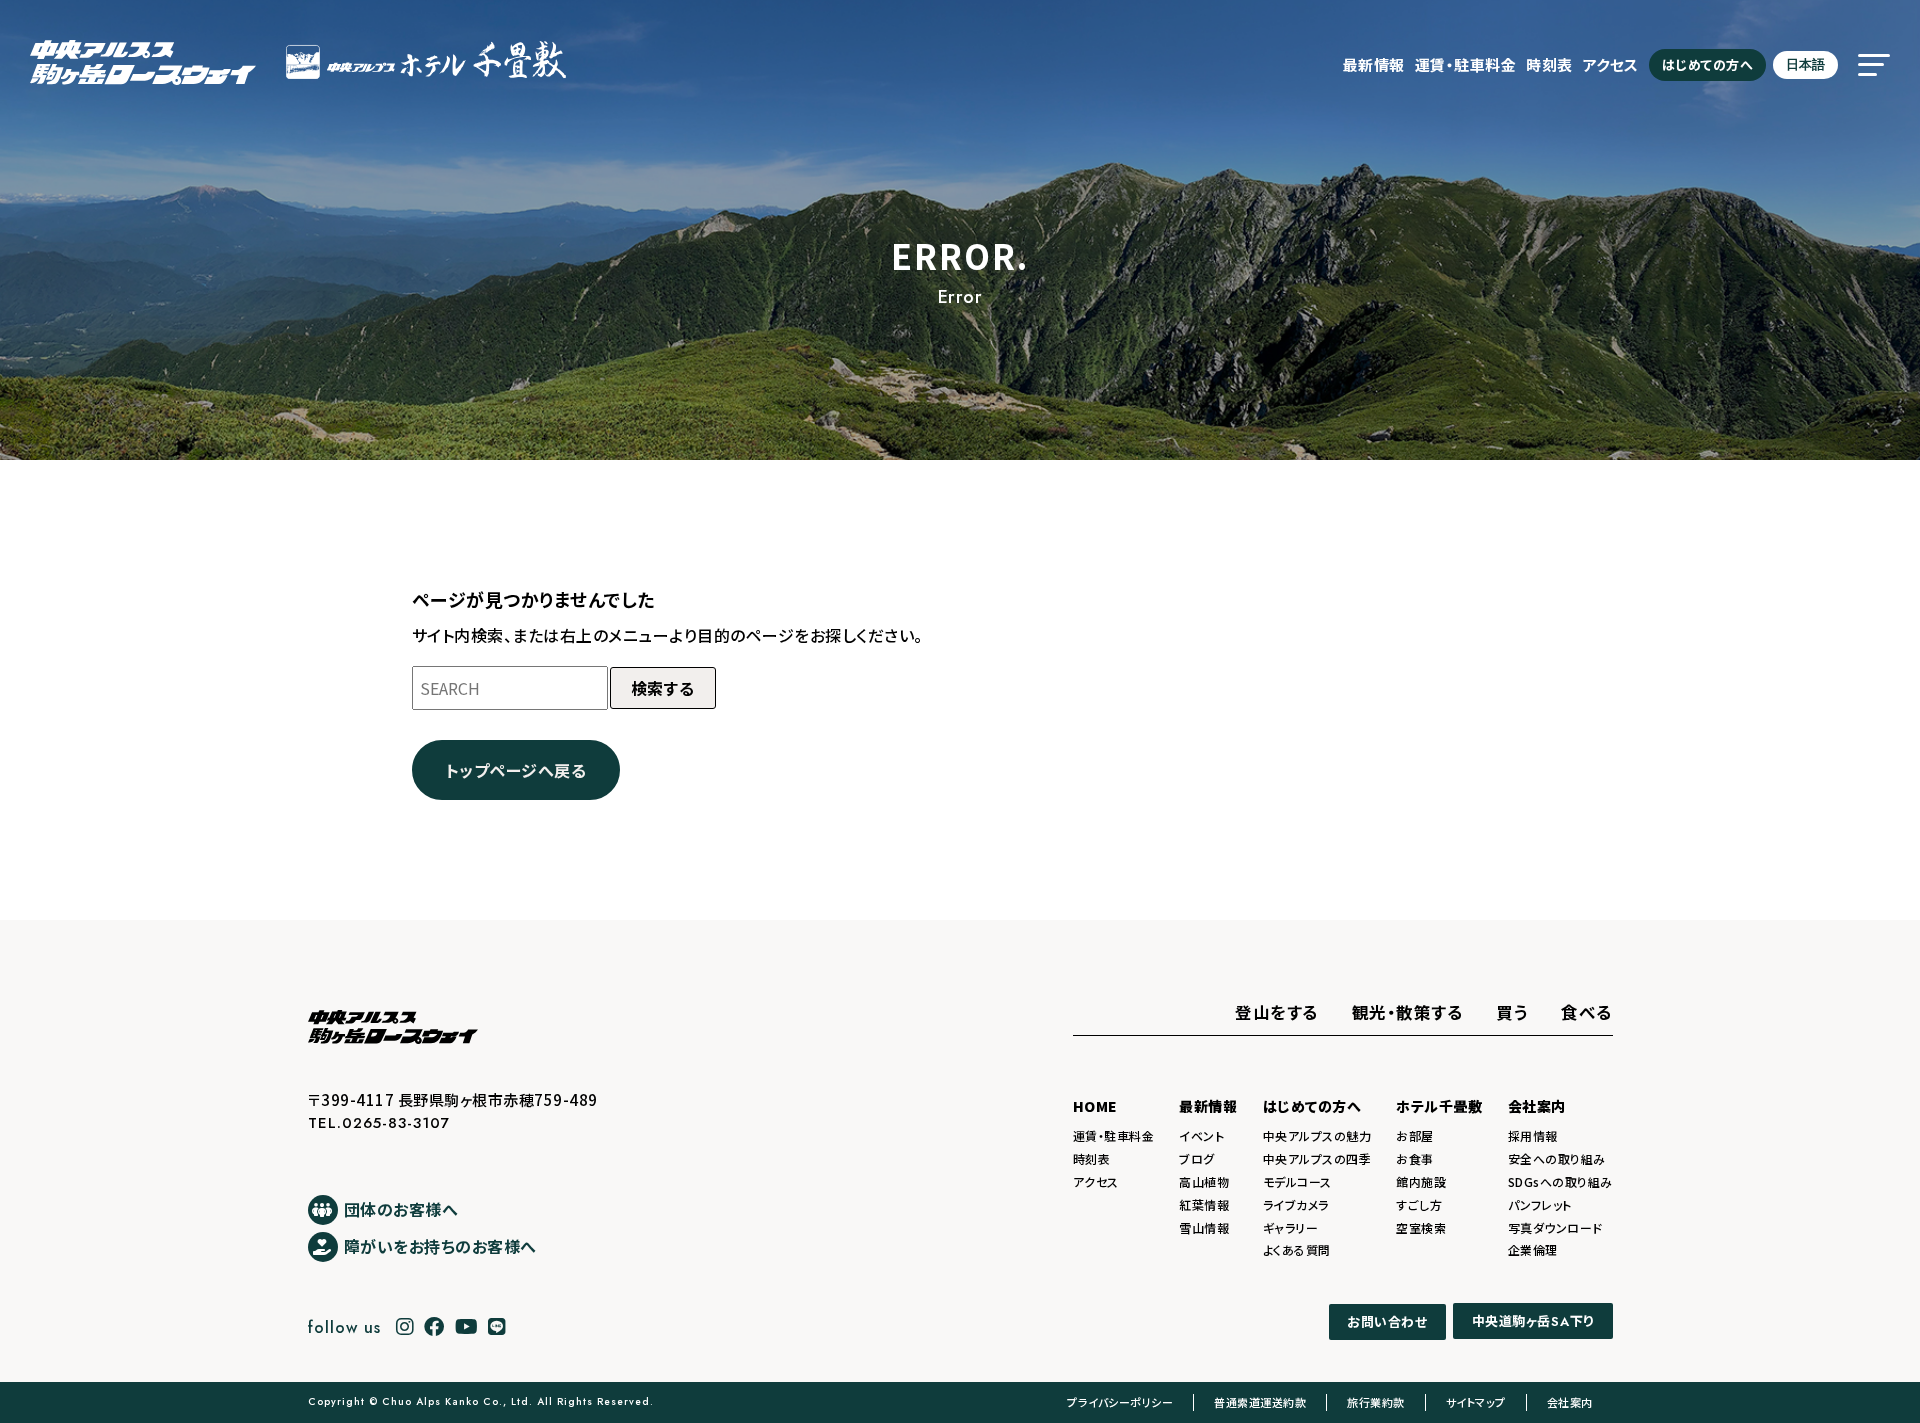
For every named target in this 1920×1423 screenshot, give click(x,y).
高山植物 (1204, 1181)
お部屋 (1415, 1135)
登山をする (1277, 1012)
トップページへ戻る (516, 770)
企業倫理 (1533, 1249)
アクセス (1611, 64)
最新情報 (1374, 64)
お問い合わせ (1387, 1321)
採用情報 (1533, 1135)
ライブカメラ (1296, 1204)
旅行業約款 (1376, 1402)
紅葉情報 (1204, 1204)
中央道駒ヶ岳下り (1533, 1322)
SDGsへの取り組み (1560, 1181)
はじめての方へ (1708, 64)
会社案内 (1537, 1106)
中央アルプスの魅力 (1317, 1135)
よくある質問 (1297, 1249)
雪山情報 (1204, 1227)
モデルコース (1297, 1181)
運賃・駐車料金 (1466, 64)
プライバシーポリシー (1120, 1402)
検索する (663, 688)
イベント (1201, 1135)
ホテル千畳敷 (1439, 1106)
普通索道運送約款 (1260, 1402)
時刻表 (1549, 64)
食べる (1587, 1012)
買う (1512, 1012)
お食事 (1415, 1158)
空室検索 (1421, 1227)
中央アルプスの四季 (1317, 1158)
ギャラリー (1291, 1227)
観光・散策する (1408, 1012)
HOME (1095, 1106)
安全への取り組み (1557, 1158)
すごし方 (1419, 1204)
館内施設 (1421, 1181)
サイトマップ (1476, 1402)
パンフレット (1540, 1204)
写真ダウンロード (1555, 1227)
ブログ (1197, 1158)
